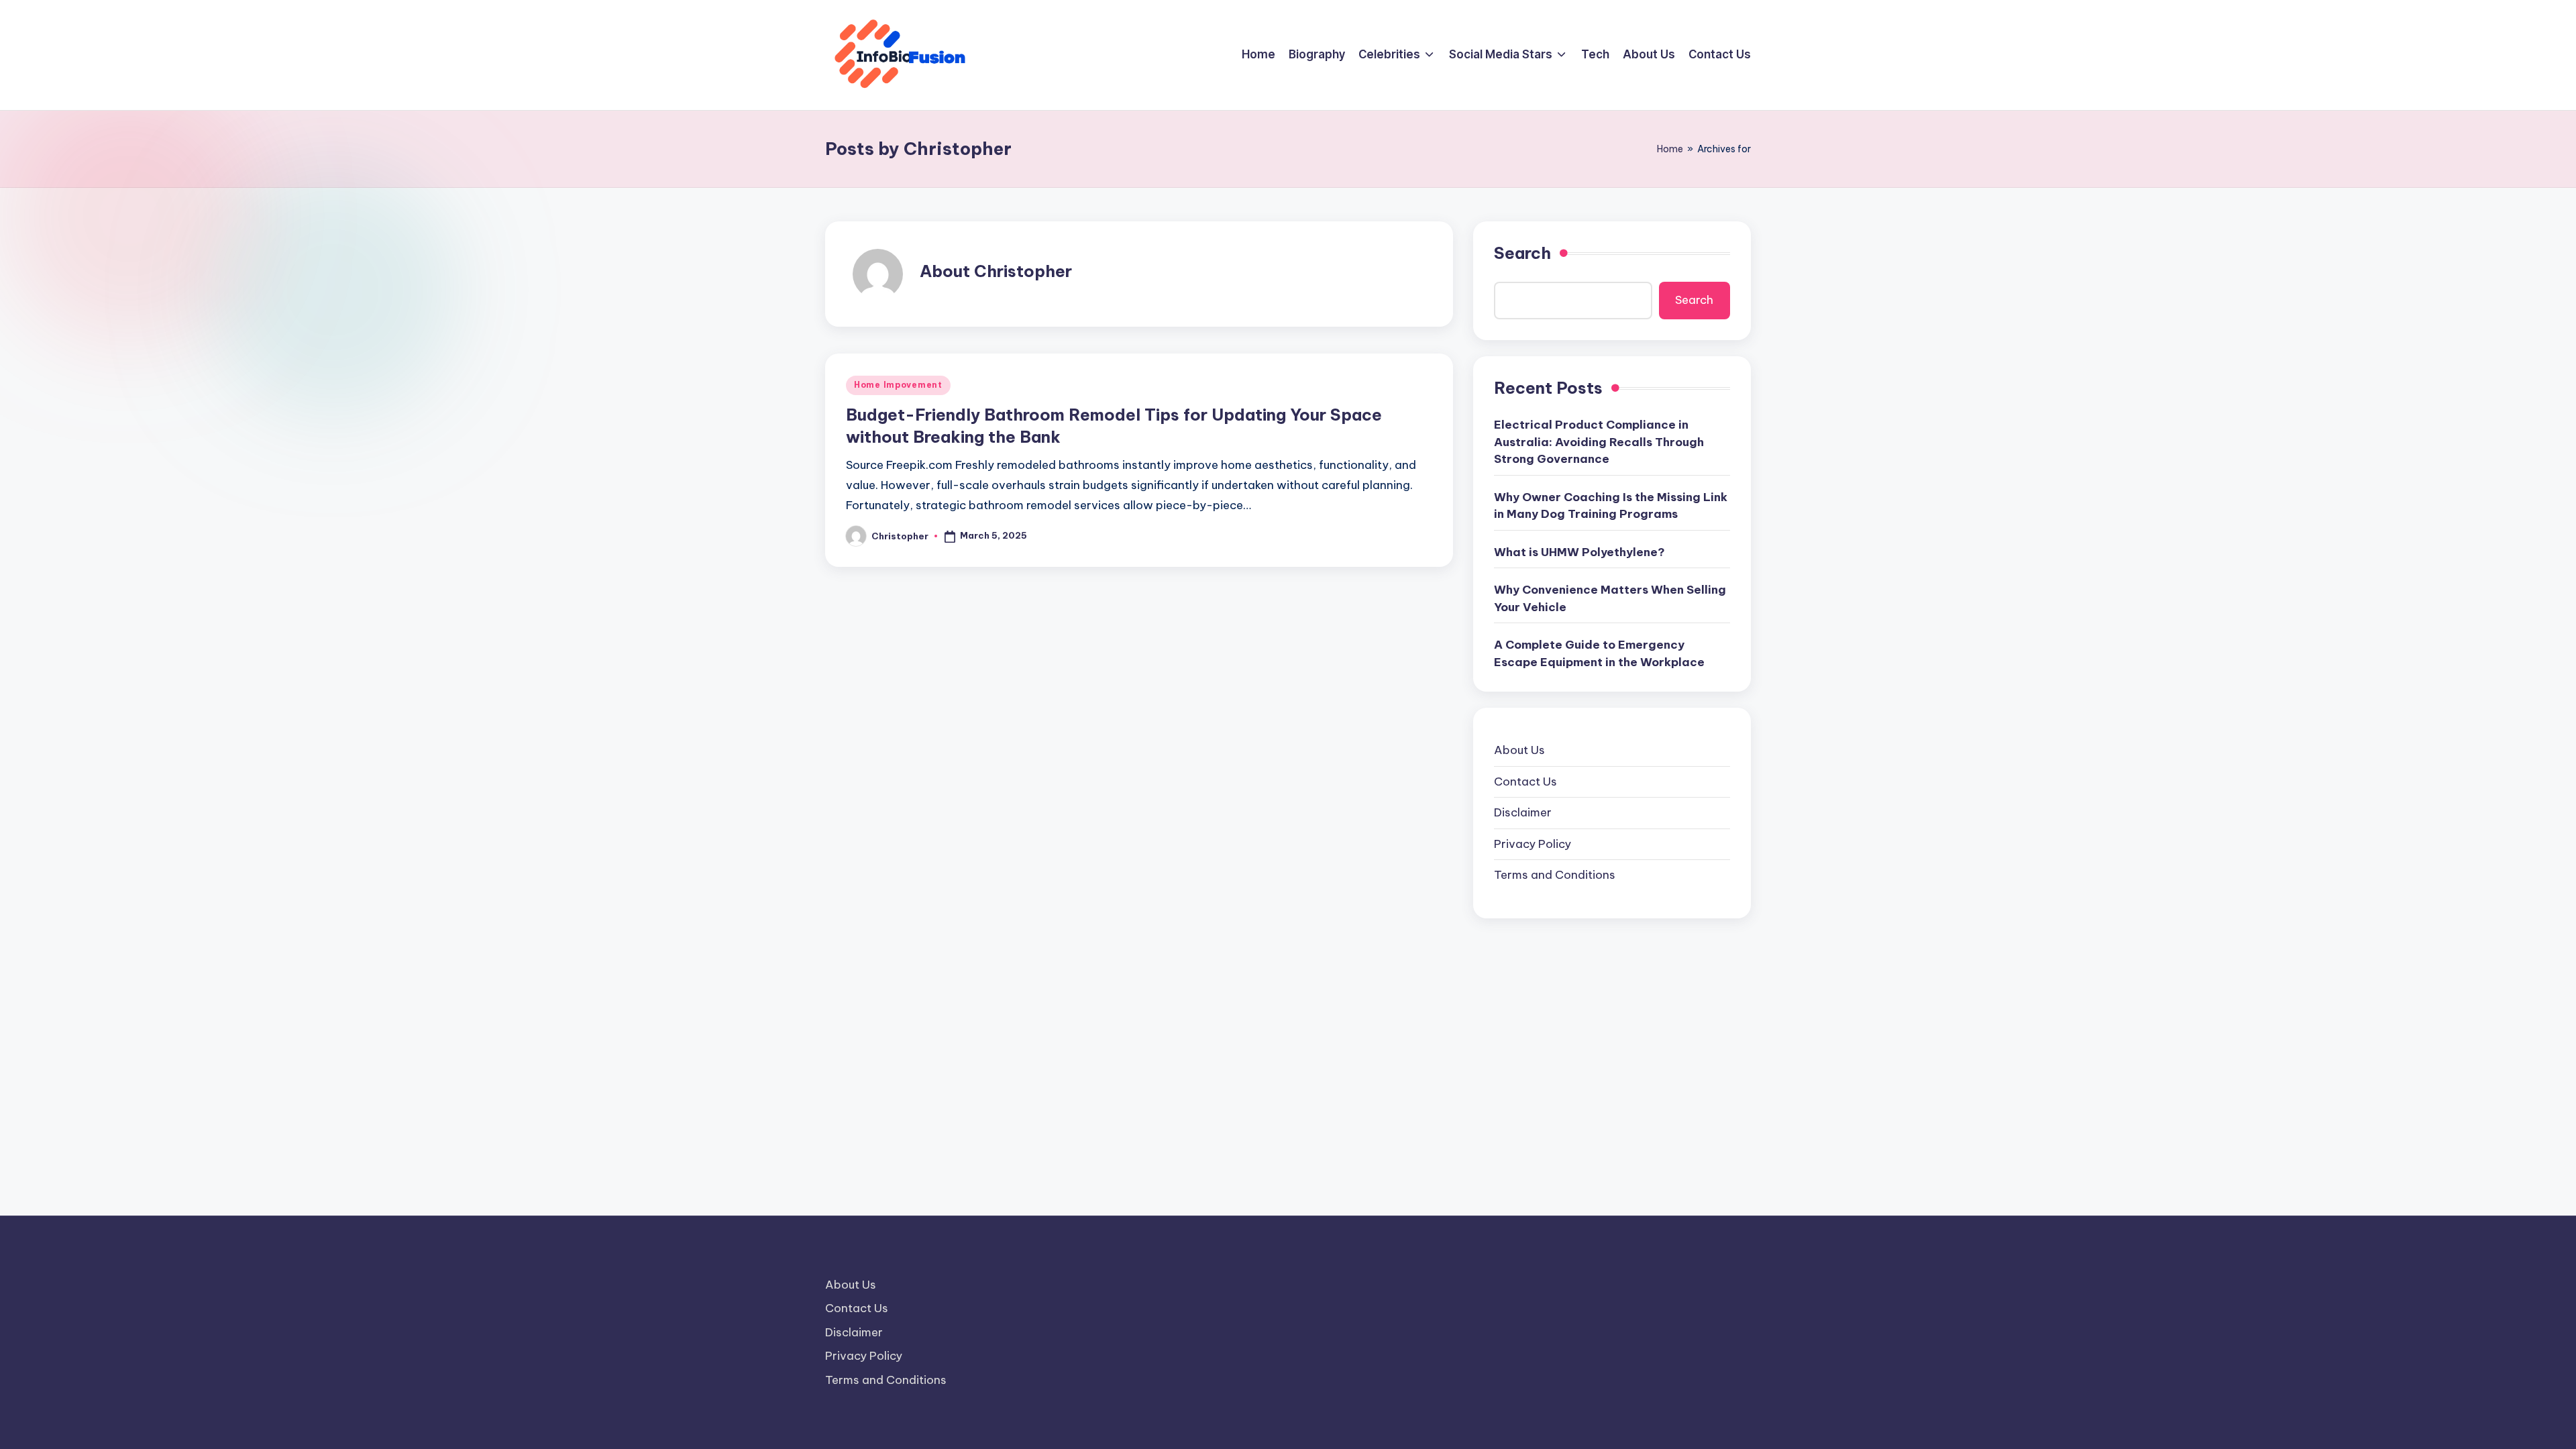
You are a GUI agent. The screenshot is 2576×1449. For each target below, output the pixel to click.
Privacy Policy (1533, 844)
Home (1670, 149)
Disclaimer (1523, 812)
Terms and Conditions (1555, 875)
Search (1522, 253)
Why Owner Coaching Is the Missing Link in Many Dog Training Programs (1611, 506)
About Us (1519, 750)
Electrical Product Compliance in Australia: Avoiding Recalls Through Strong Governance (1599, 442)
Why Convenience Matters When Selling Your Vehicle (1610, 598)
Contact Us (1525, 782)
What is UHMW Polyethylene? (1579, 552)
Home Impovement (898, 385)
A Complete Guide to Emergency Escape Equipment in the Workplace (1599, 653)
